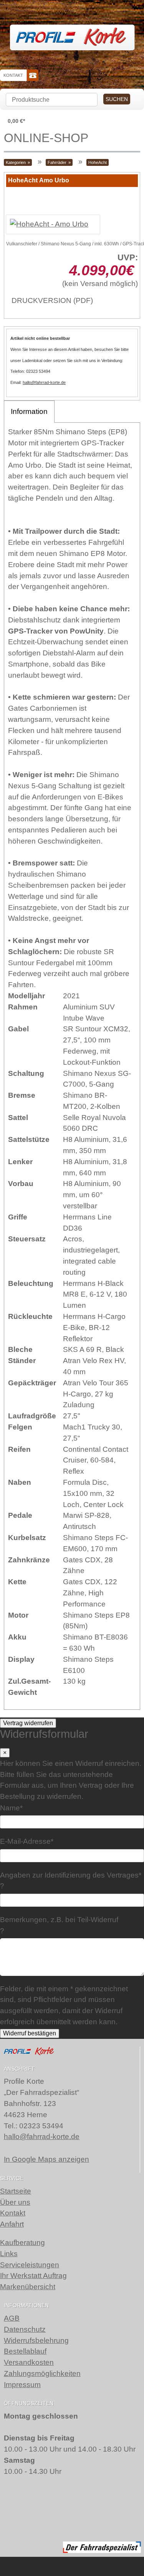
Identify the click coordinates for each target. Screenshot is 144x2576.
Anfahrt (12, 2224)
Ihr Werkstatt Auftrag (33, 2276)
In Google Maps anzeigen (46, 2159)
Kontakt (13, 75)
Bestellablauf (25, 2351)
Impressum (22, 2385)
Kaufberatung (22, 2243)
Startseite (16, 2191)
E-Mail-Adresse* (27, 1841)
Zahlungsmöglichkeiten (42, 2373)
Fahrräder (57, 162)
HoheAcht (98, 162)
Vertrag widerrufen (28, 1723)
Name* (11, 1808)
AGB (12, 2318)
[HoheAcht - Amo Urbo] (49, 224)
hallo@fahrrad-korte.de (44, 382)
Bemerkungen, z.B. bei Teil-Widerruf (59, 1920)
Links (9, 2254)
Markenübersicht (28, 2287)
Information (29, 411)
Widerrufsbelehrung (36, 2340)
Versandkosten (29, 2362)
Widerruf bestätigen (30, 2033)
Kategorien (16, 162)
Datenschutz (25, 2329)
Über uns (15, 2202)
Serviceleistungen (30, 2265)
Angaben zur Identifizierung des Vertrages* (71, 1875)
